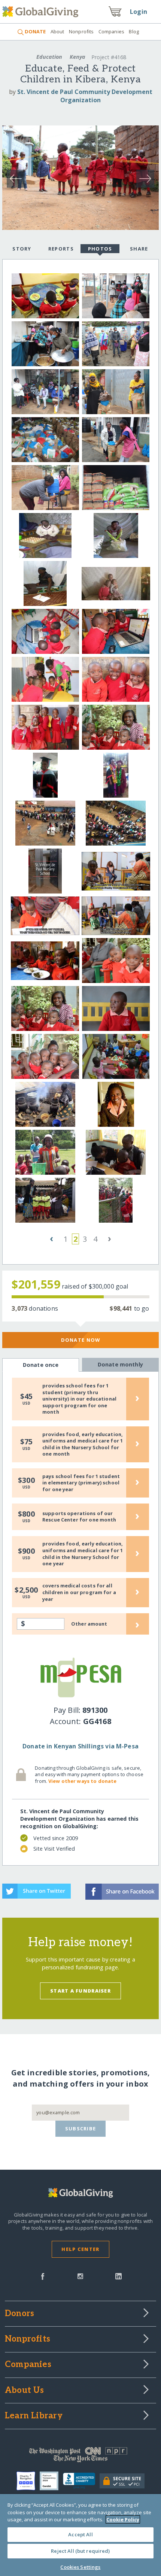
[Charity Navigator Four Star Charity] (28, 2481)
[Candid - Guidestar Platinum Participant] (51, 2481)
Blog (134, 31)
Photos (100, 249)
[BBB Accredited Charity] (81, 2481)
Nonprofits (81, 31)
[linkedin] (119, 2276)
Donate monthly (120, 1364)
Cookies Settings (80, 2567)
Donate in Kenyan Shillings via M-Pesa (80, 1746)
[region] (80, 2535)
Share (139, 249)
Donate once (41, 1365)
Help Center (80, 2249)
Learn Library (34, 2416)
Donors (19, 2314)
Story (22, 249)
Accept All (80, 2534)
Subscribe (81, 2129)
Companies (111, 31)
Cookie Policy (123, 2519)
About (57, 31)
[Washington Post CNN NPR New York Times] (80, 2457)
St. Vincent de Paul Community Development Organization (85, 96)
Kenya (78, 57)
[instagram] (80, 2276)
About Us (25, 2391)
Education (49, 57)
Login (139, 12)
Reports (61, 249)
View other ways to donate (82, 1781)
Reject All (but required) (80, 2551)
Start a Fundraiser (80, 1991)
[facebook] (43, 2276)
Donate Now (81, 1340)
